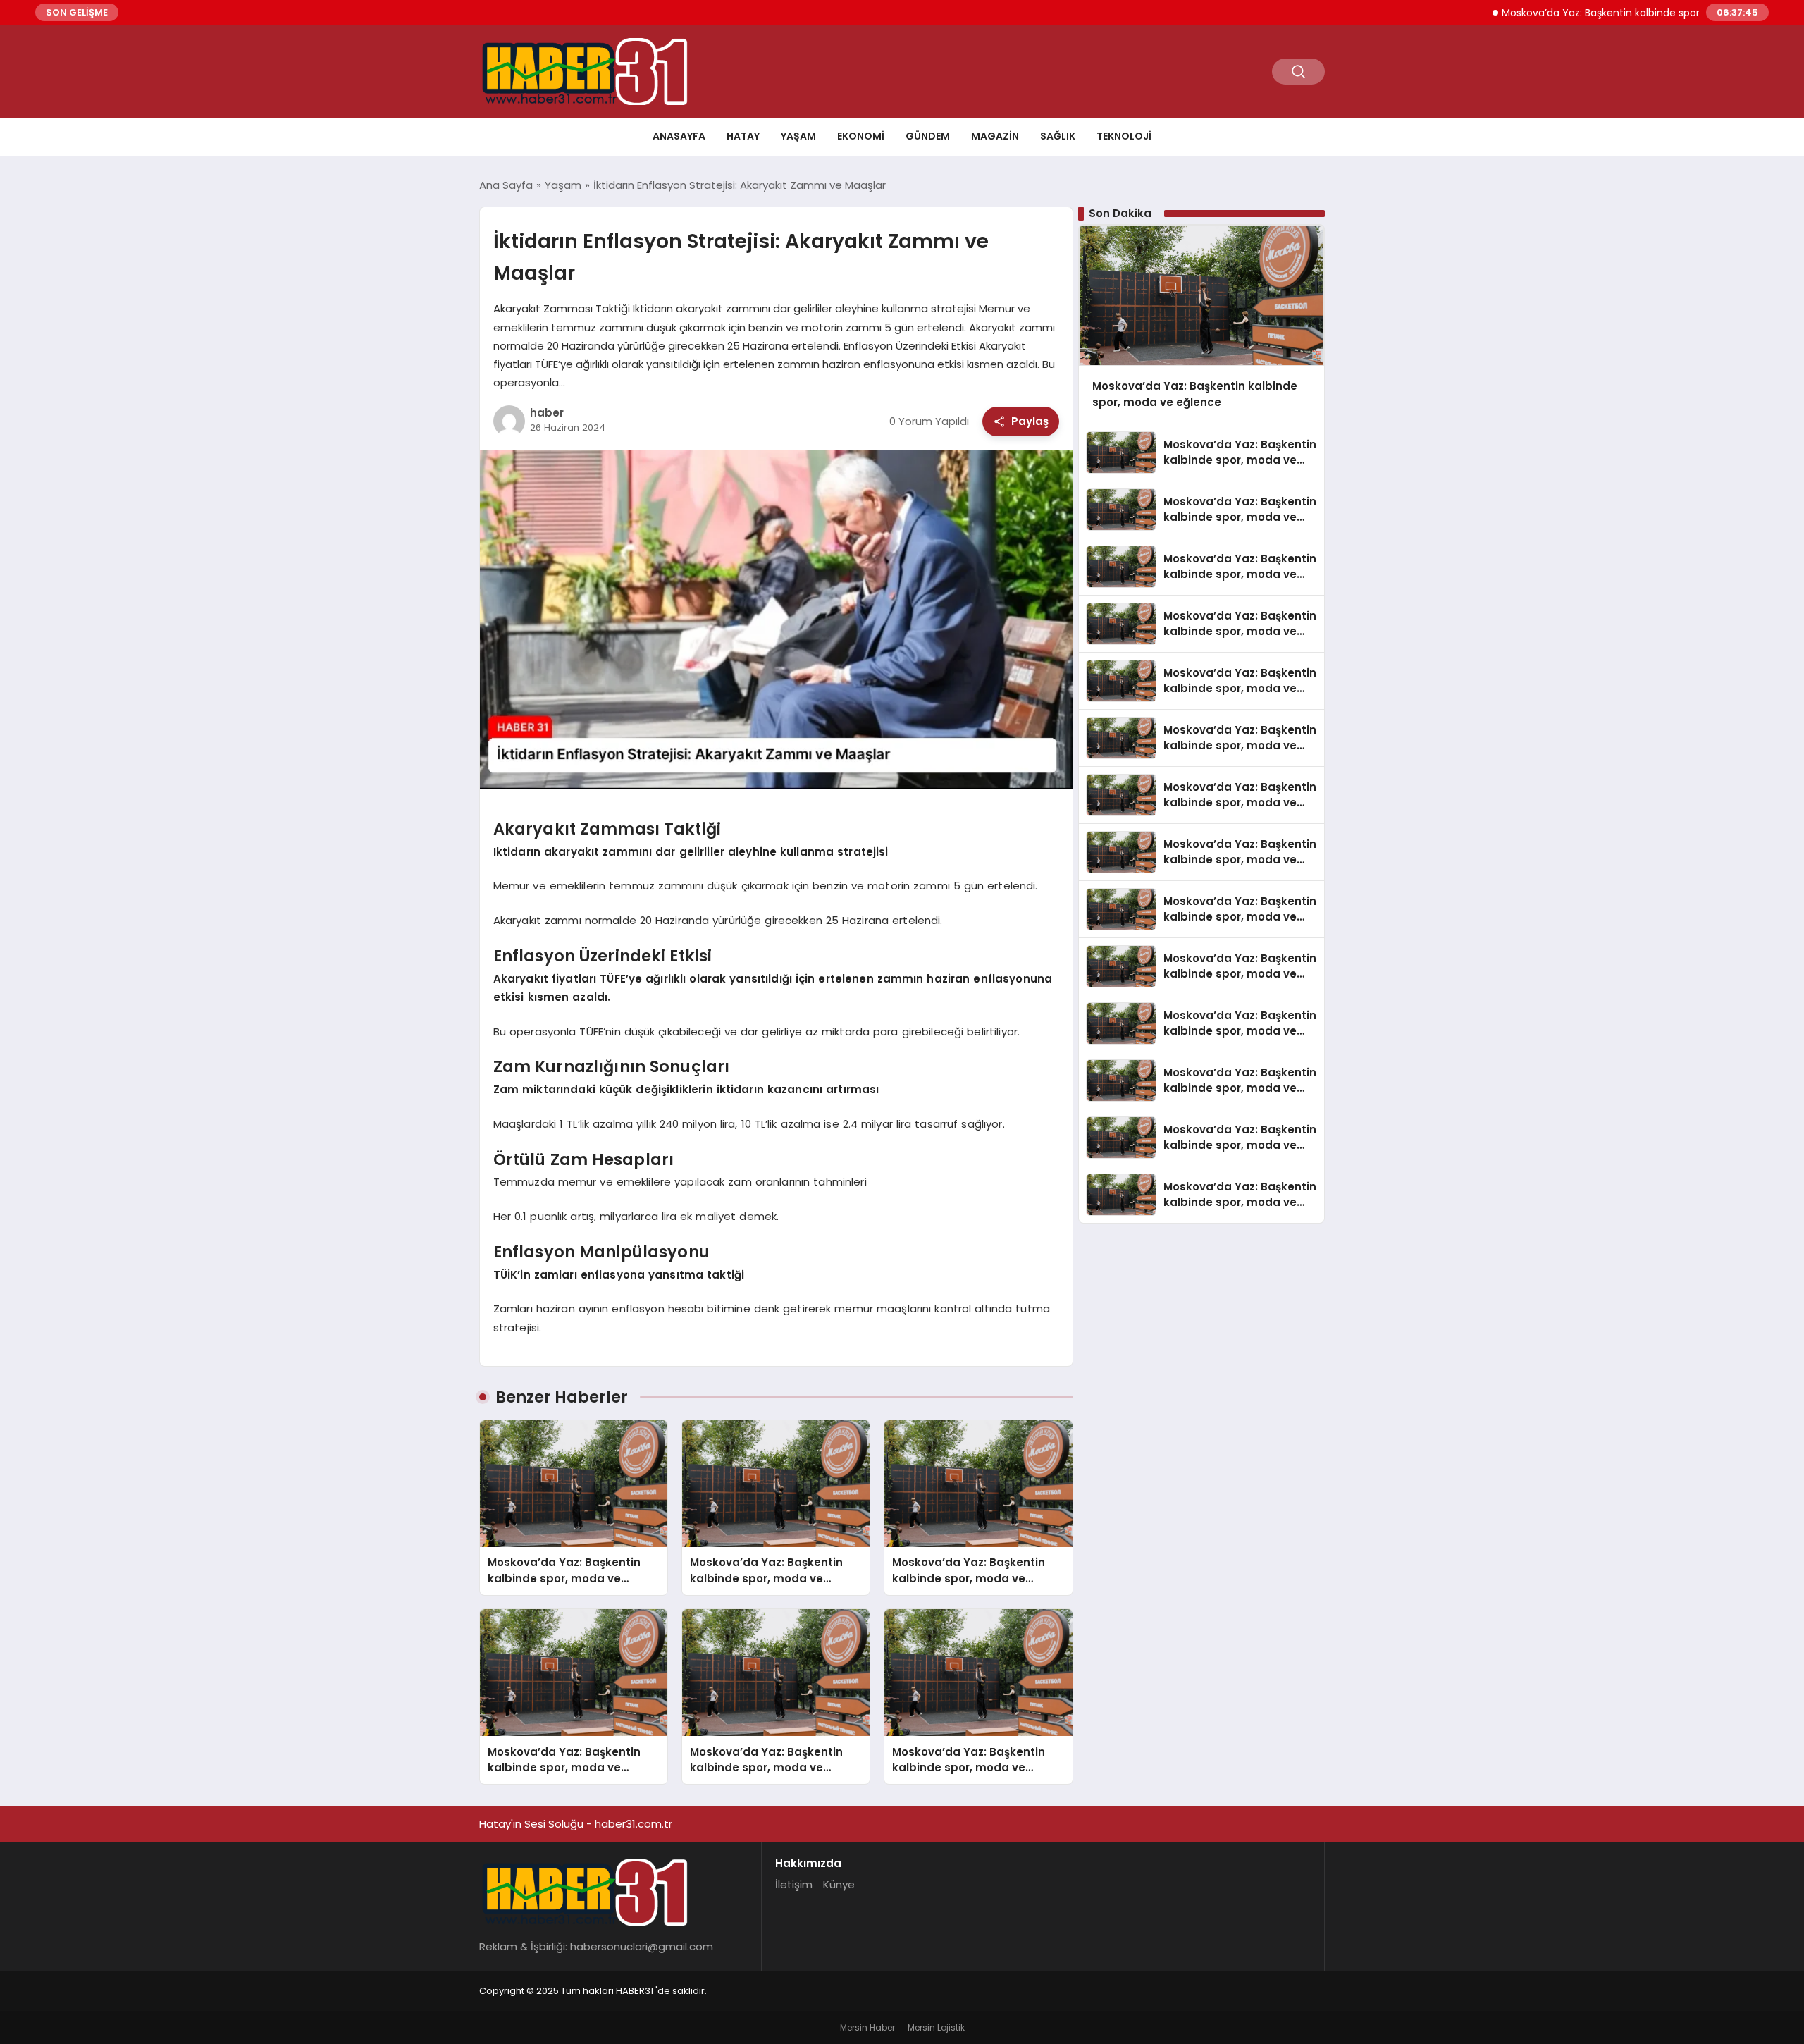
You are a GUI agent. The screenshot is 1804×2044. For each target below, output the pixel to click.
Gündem (928, 136)
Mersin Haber (867, 2027)
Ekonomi (861, 136)
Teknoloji (1124, 136)
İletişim (794, 1884)
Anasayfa (679, 136)
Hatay (743, 136)
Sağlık (1058, 136)
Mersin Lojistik (936, 2027)
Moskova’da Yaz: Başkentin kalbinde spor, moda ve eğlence (1588, 13)
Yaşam (798, 136)
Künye (839, 1884)
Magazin (995, 136)
